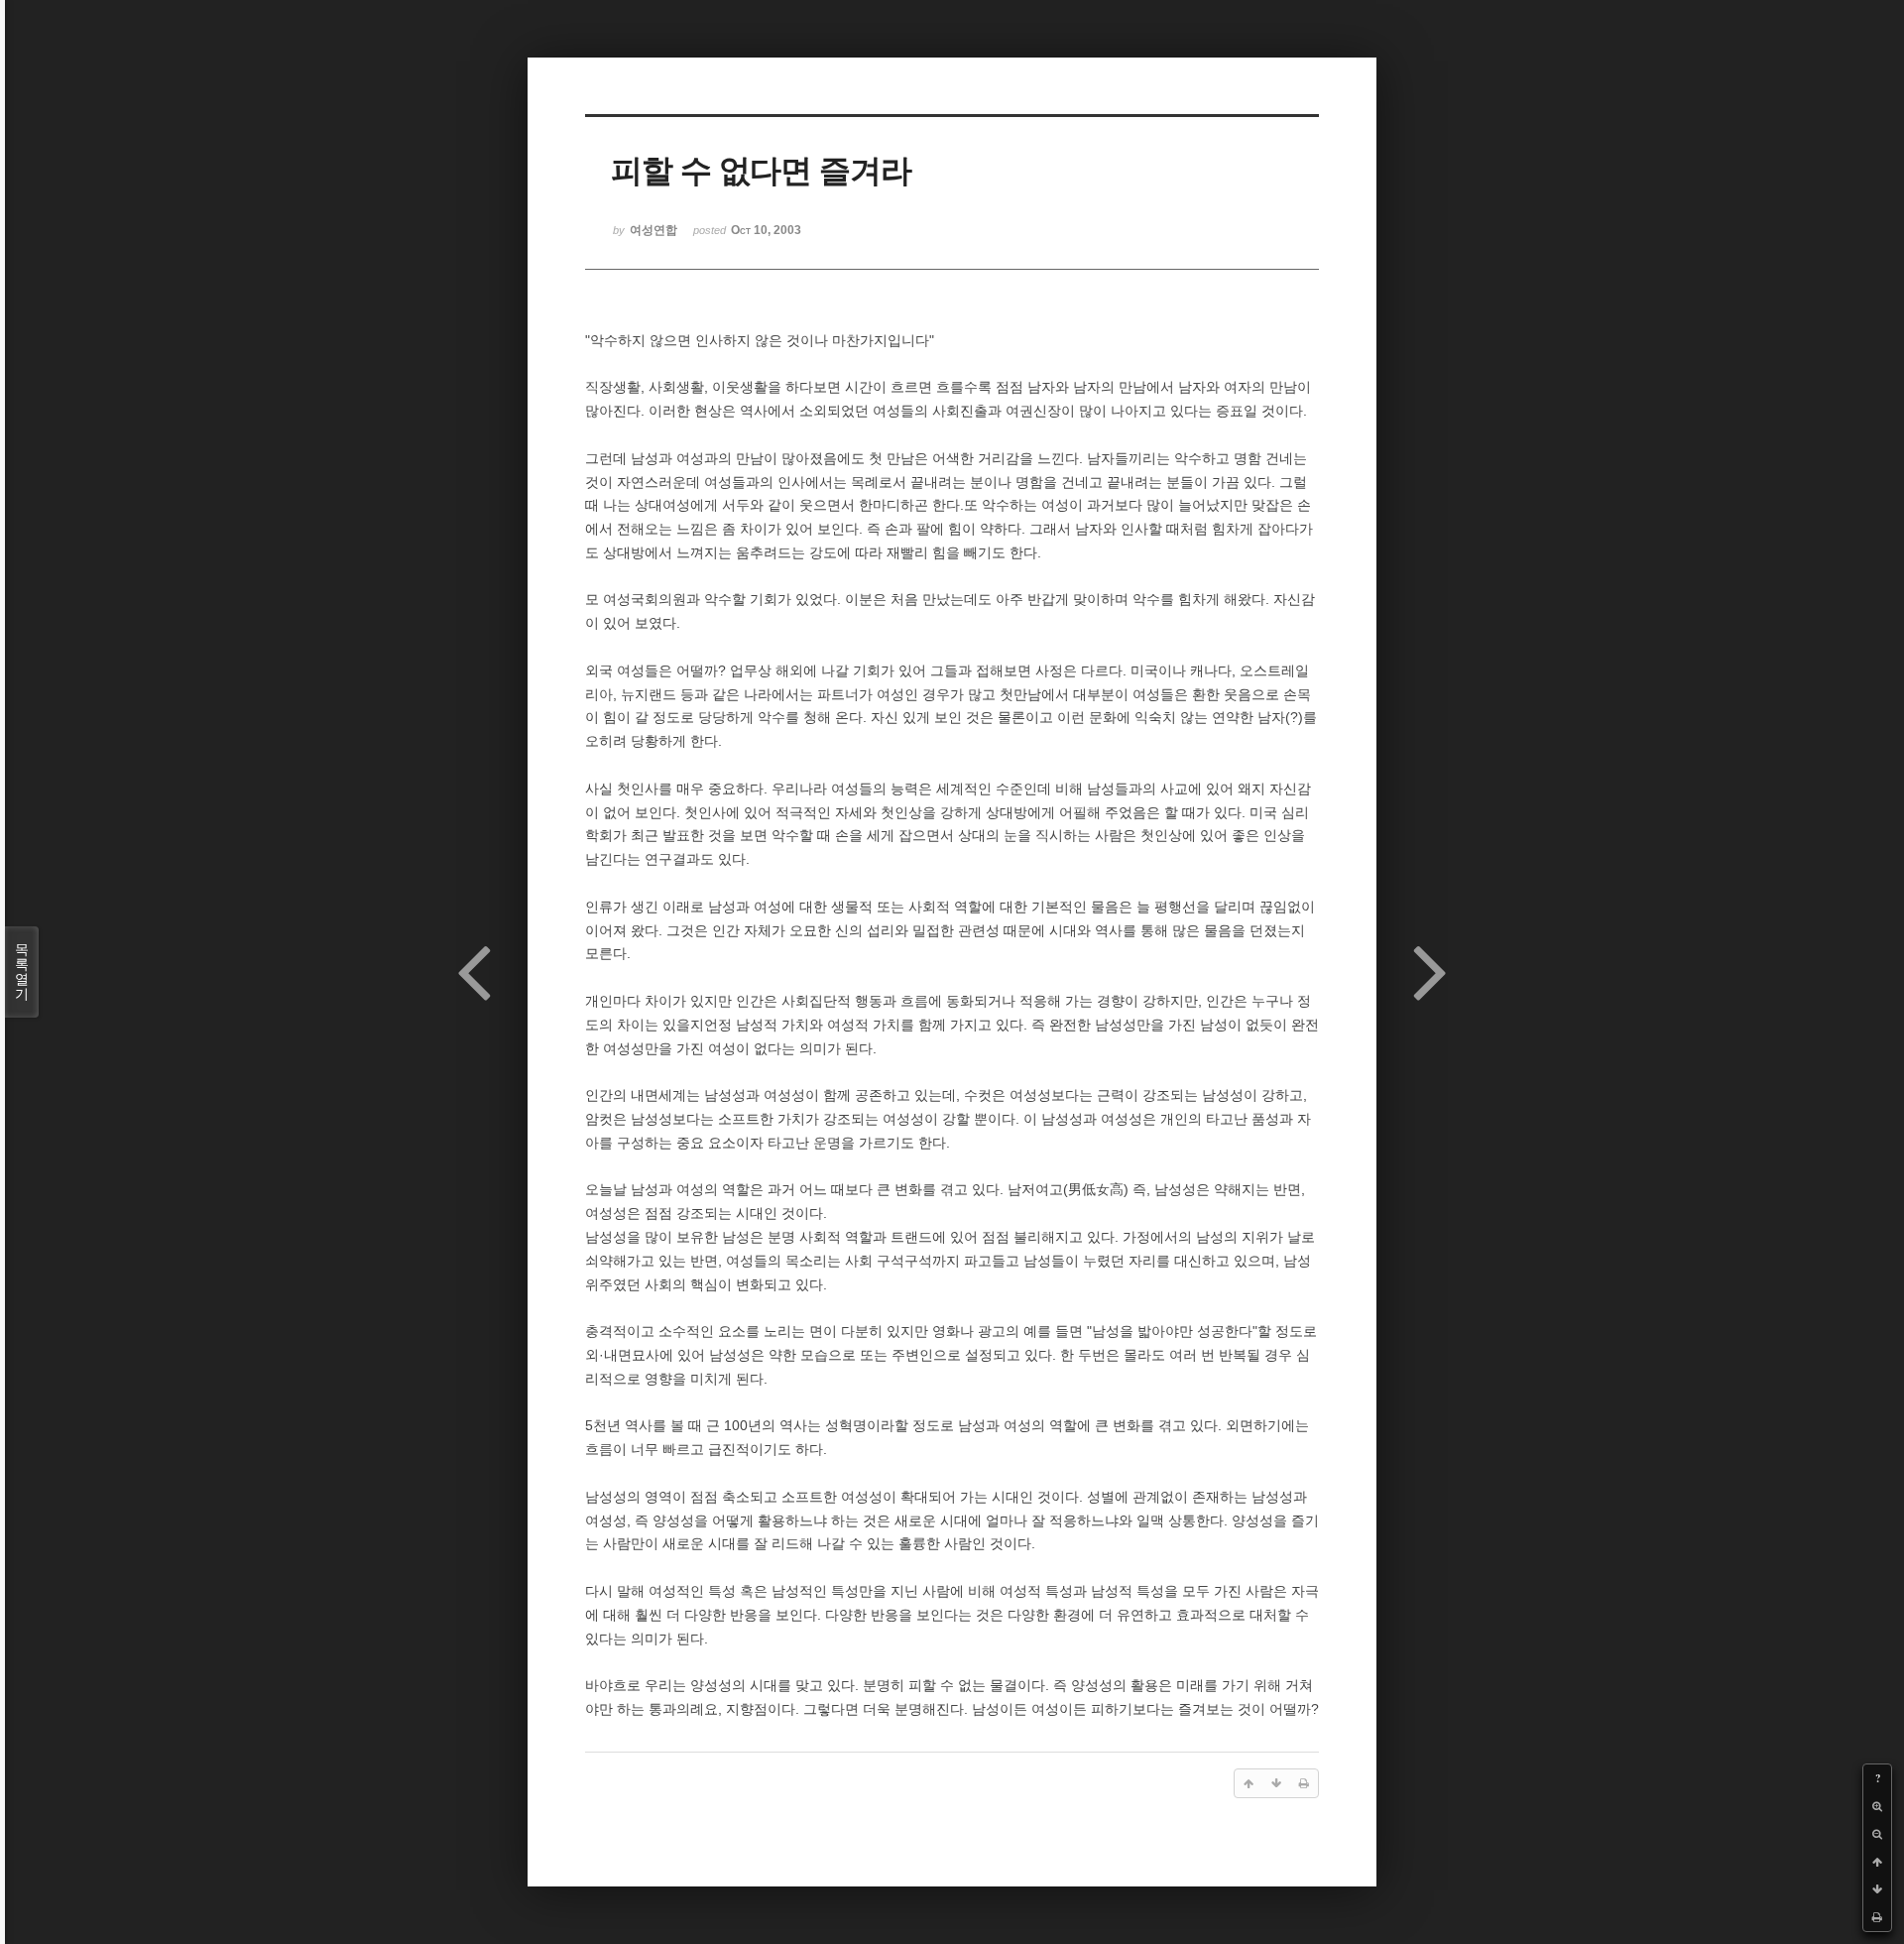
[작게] (1877, 1834)
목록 (22, 972)
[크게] (1877, 1806)
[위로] (1877, 1862)
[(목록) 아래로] (1877, 1889)
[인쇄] (1877, 1917)
